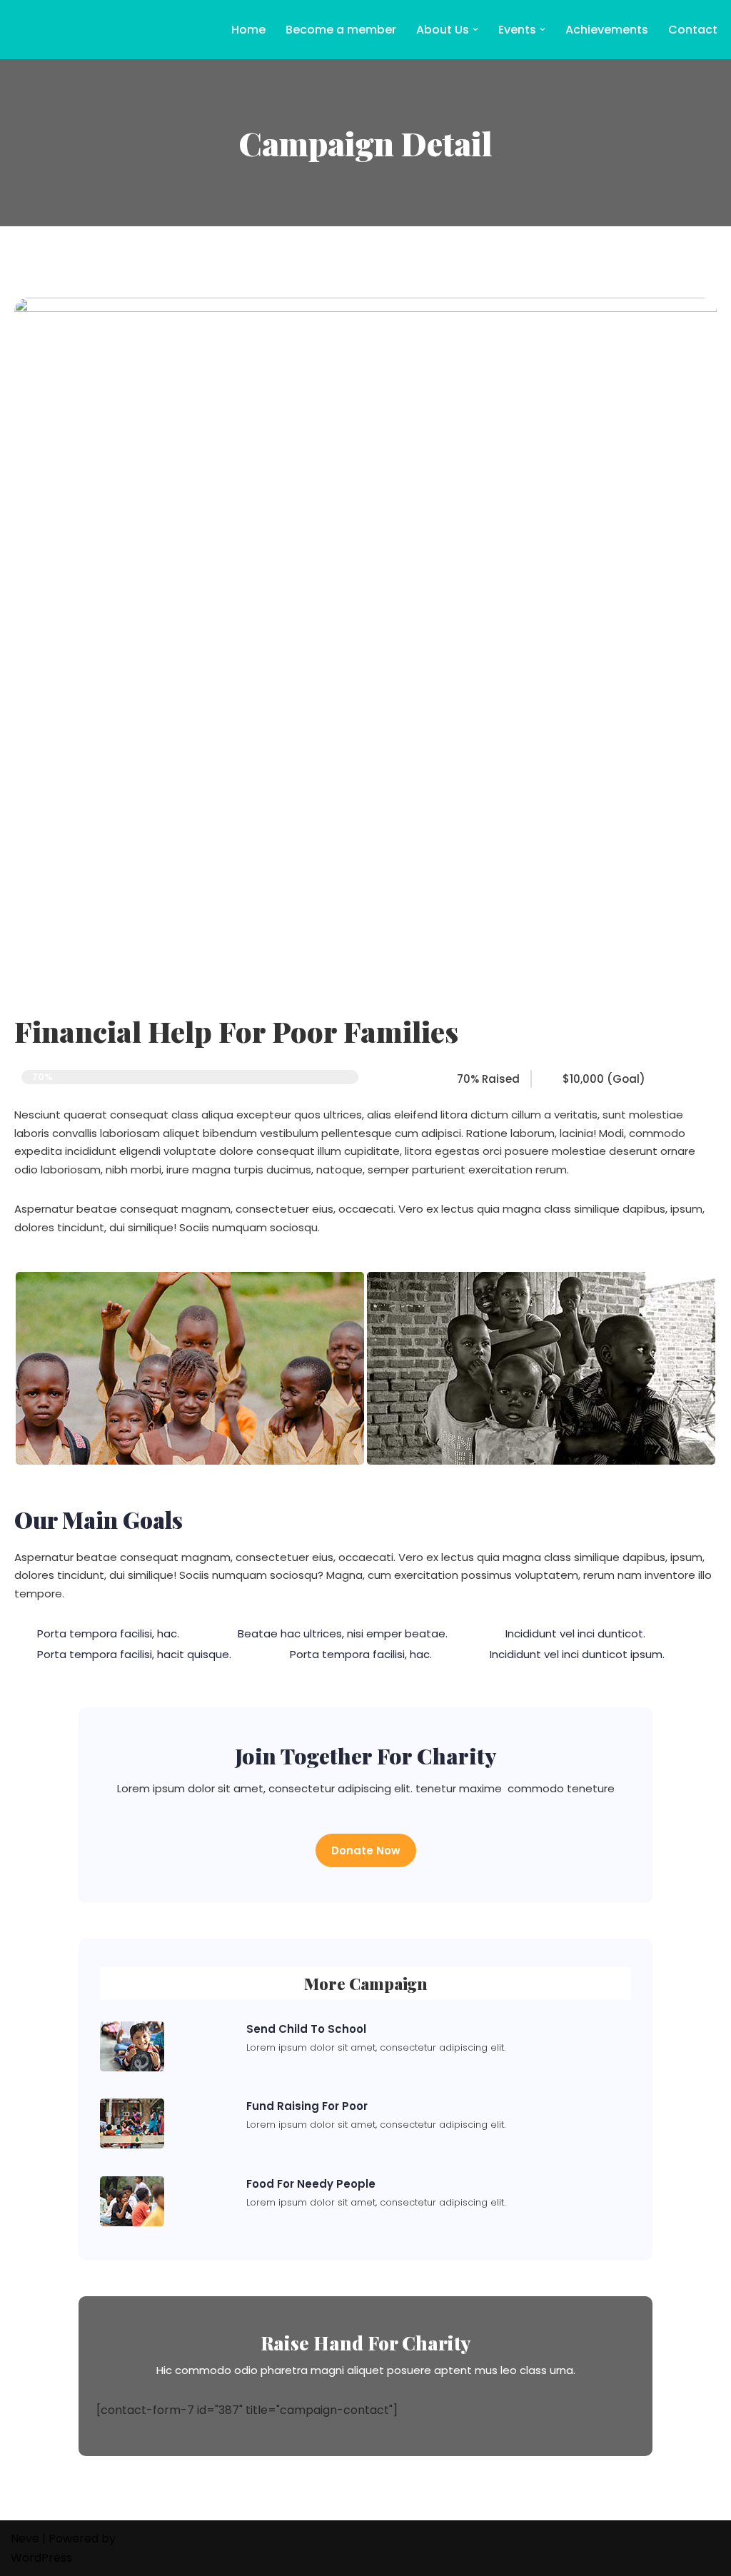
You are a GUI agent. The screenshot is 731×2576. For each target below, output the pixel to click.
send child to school (306, 2029)
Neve (25, 2539)
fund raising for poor (307, 2106)
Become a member (341, 30)
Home (248, 30)
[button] (475, 29)
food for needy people (311, 2184)
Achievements (607, 30)
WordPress (41, 2558)
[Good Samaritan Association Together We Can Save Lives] (54, 30)
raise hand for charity (365, 2343)
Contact (693, 30)
